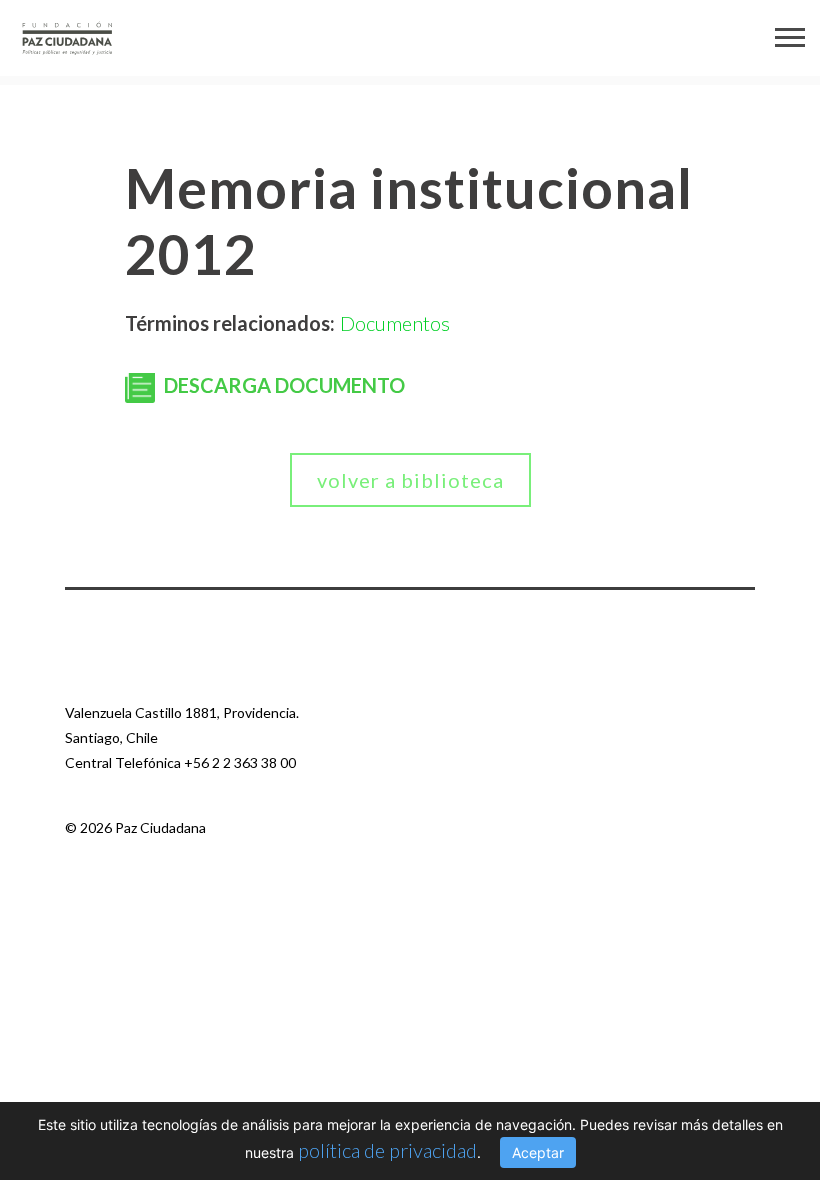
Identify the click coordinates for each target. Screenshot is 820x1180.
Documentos (395, 323)
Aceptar (538, 1152)
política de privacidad (387, 1150)
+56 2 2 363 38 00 (240, 762)
